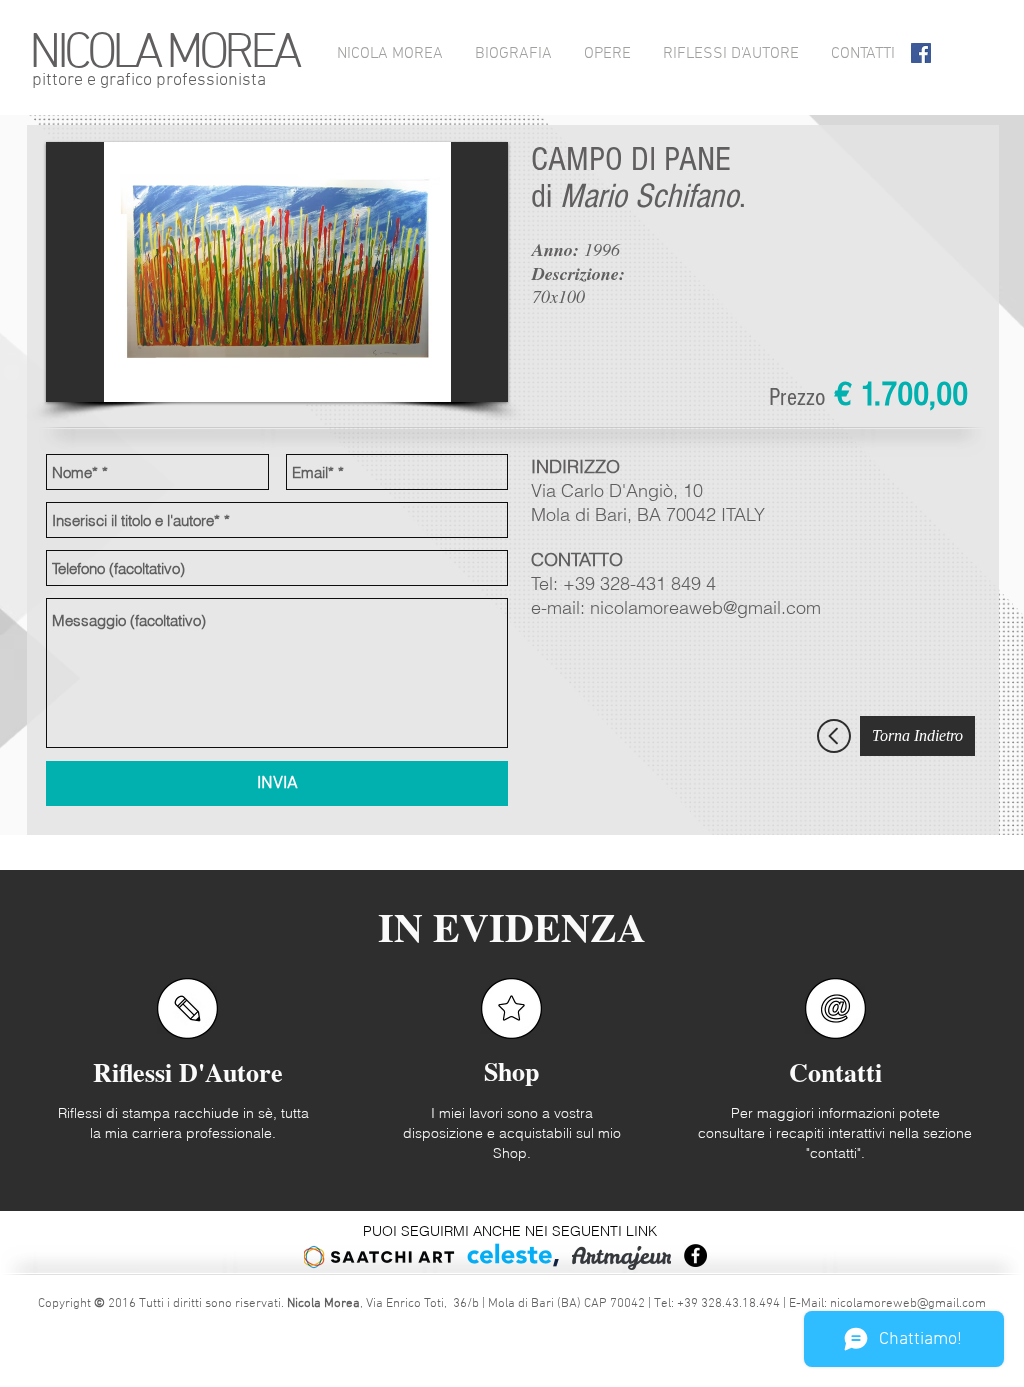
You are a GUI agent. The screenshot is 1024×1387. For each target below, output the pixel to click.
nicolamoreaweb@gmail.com (705, 607)
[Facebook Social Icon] (921, 53)
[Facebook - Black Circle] (695, 1255)
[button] (277, 272)
